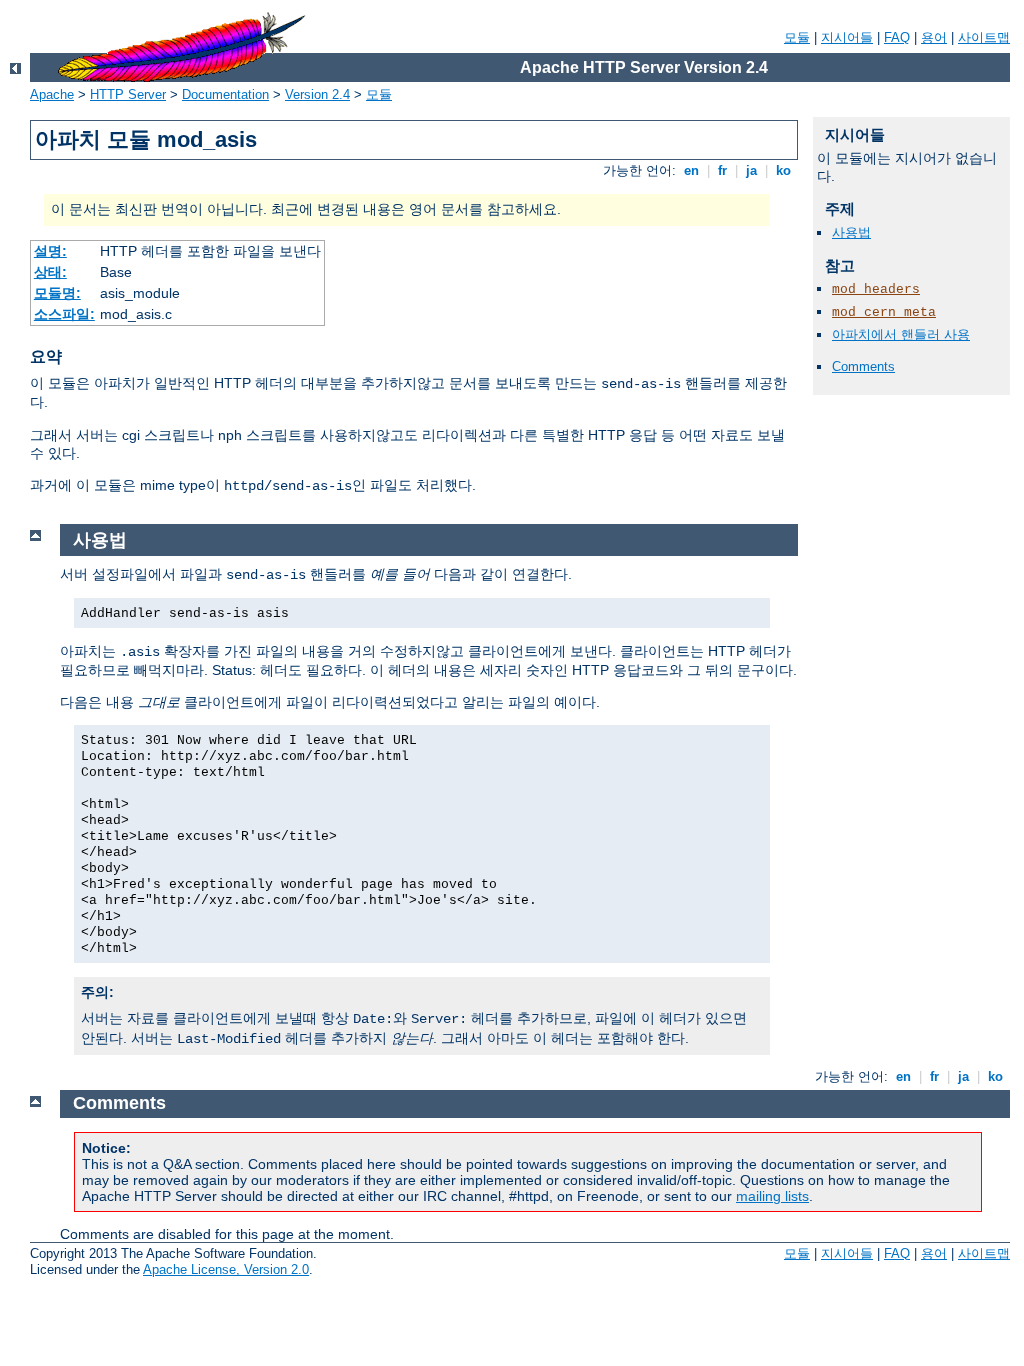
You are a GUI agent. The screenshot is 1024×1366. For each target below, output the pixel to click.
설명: (50, 251)
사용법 (851, 232)
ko (783, 170)
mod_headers (876, 289)
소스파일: (64, 314)
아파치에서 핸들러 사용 (901, 334)
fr (722, 170)
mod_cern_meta (884, 312)
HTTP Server (128, 94)
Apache (52, 94)
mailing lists (772, 1196)
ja (751, 170)
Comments (863, 366)
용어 (934, 37)
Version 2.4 (317, 94)
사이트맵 (984, 37)
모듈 (797, 37)
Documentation (225, 94)
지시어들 (847, 37)
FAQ (897, 37)
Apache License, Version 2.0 (226, 1269)
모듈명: (57, 293)
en (691, 170)
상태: (50, 272)
